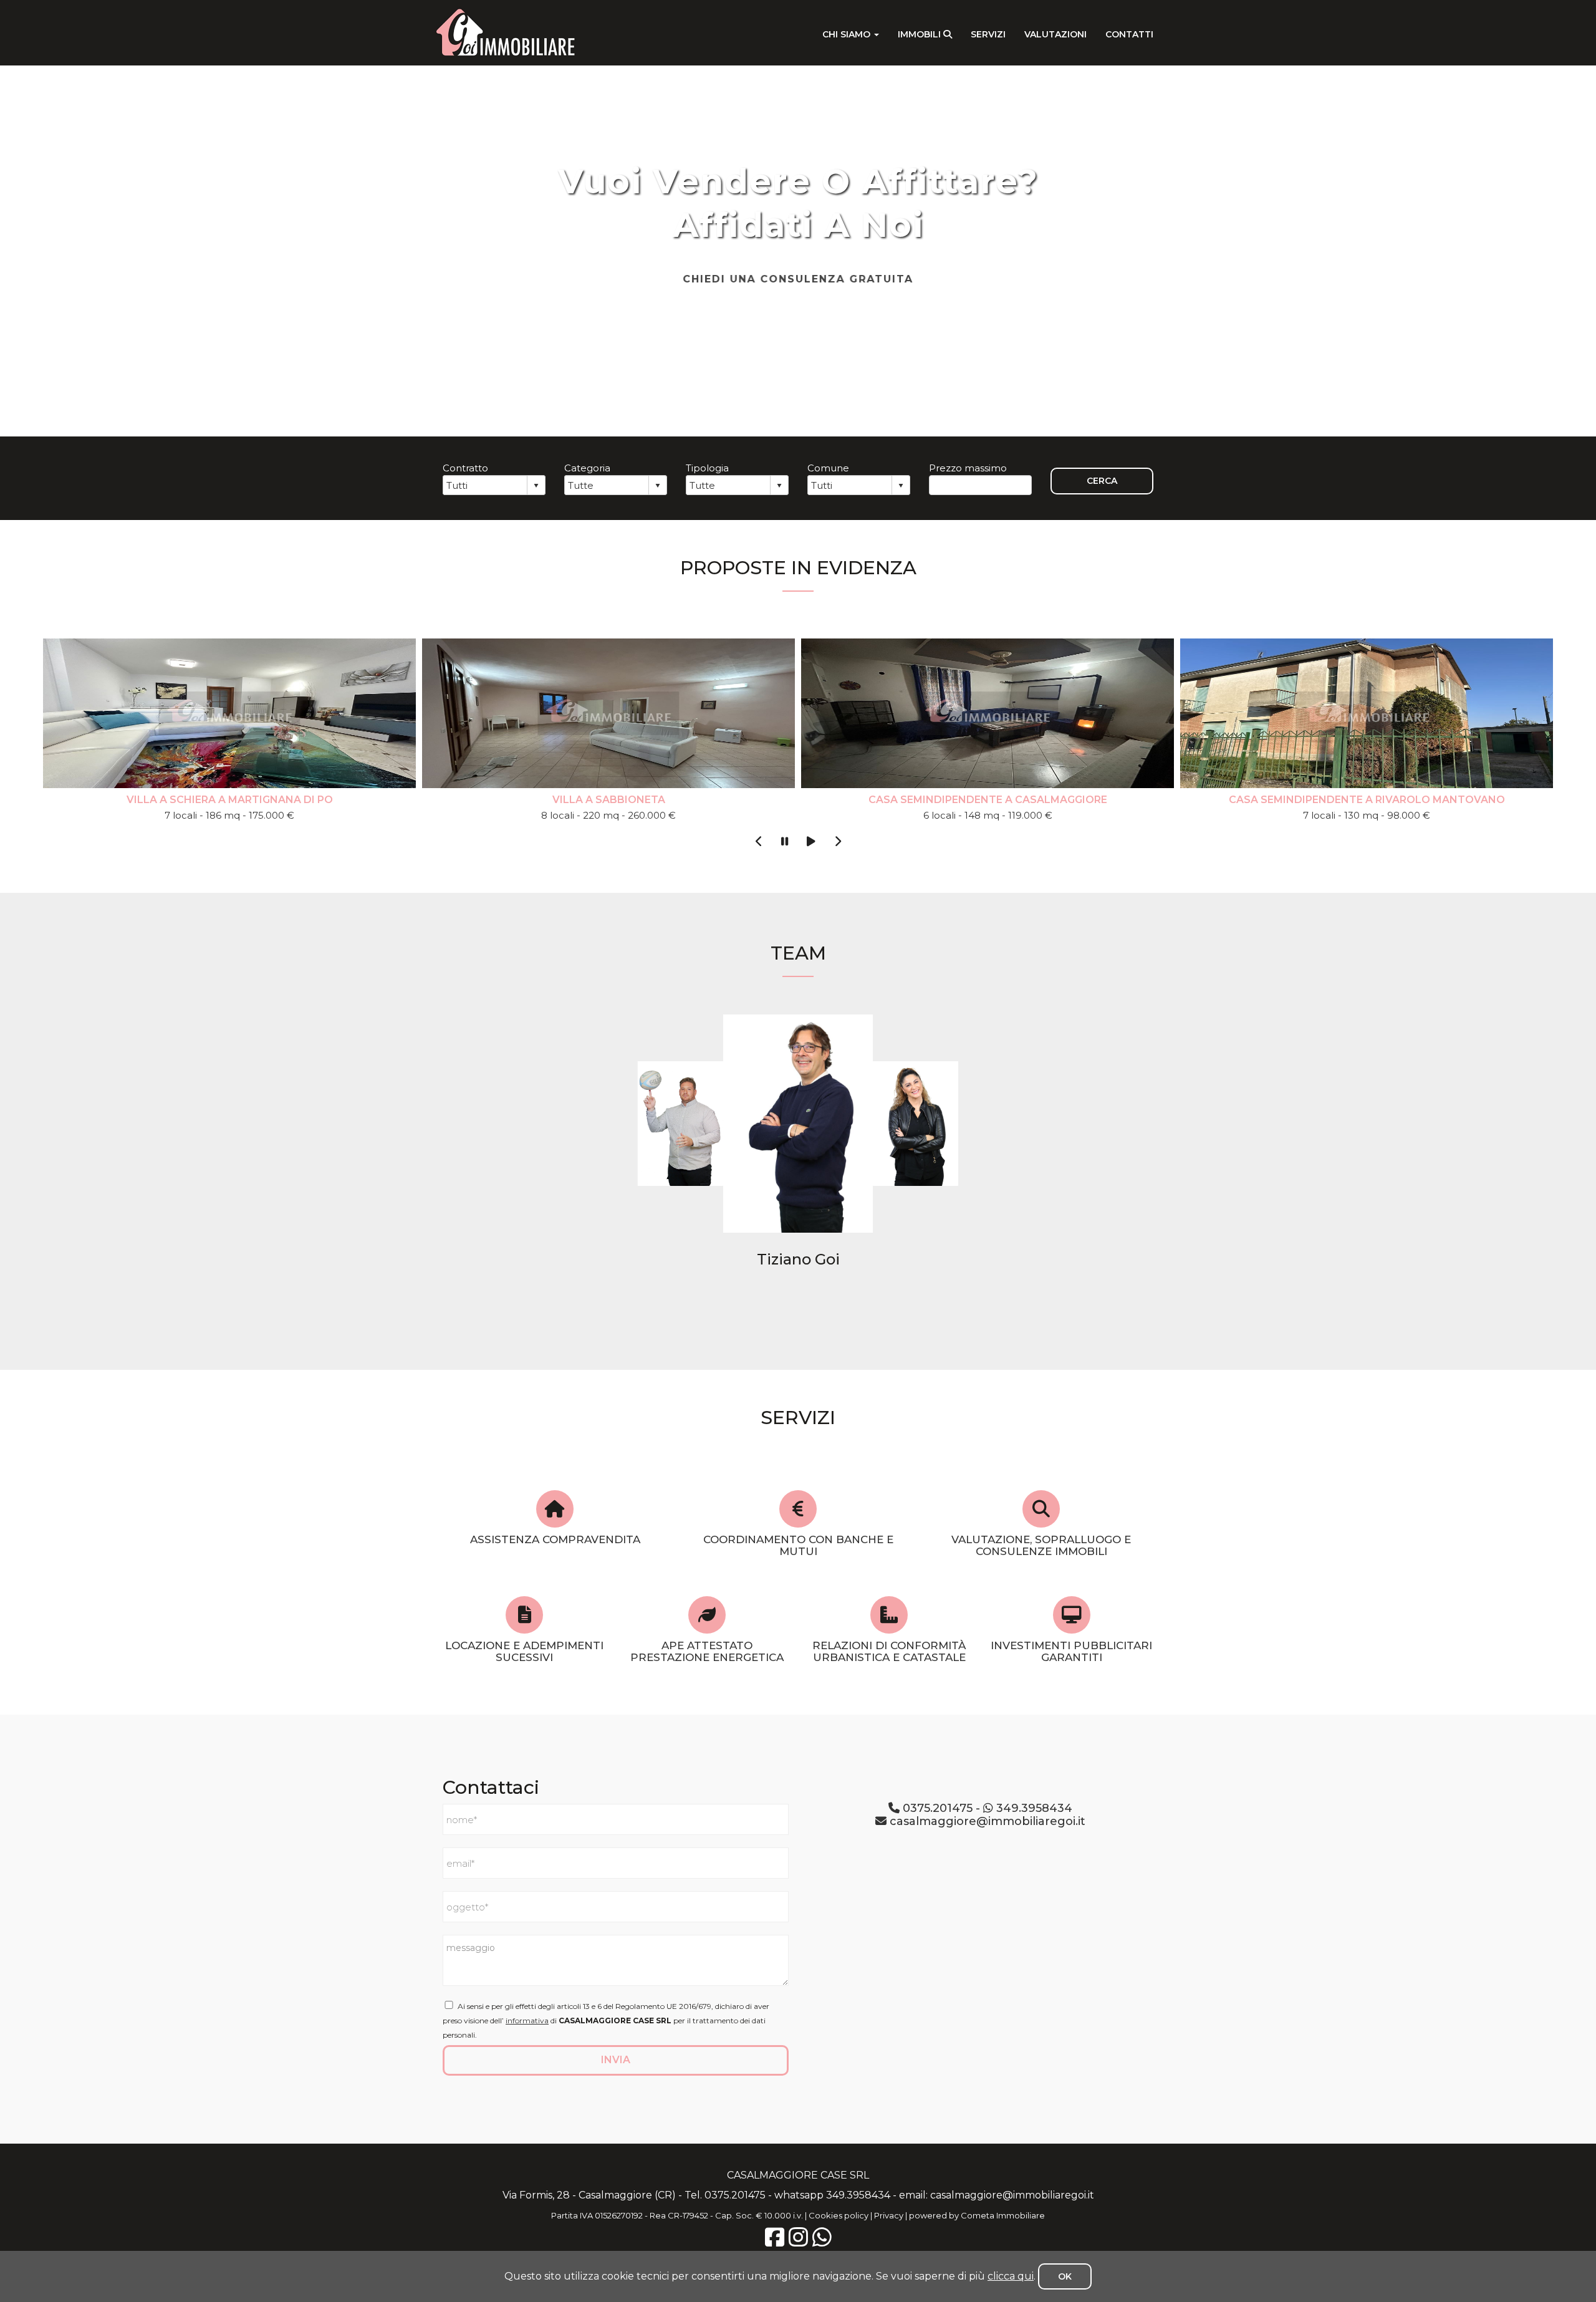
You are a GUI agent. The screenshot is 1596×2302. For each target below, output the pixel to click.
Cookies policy (839, 2215)
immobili (921, 34)
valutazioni (1055, 34)
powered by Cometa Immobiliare (977, 2215)
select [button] (536, 486)
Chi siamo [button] (848, 34)
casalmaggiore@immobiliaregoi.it (986, 1821)
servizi (988, 34)
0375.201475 (936, 1808)
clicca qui (1011, 2276)
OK (1065, 2276)
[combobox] (485, 485)
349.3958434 (1033, 1808)
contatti (1129, 34)
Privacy (889, 2215)
